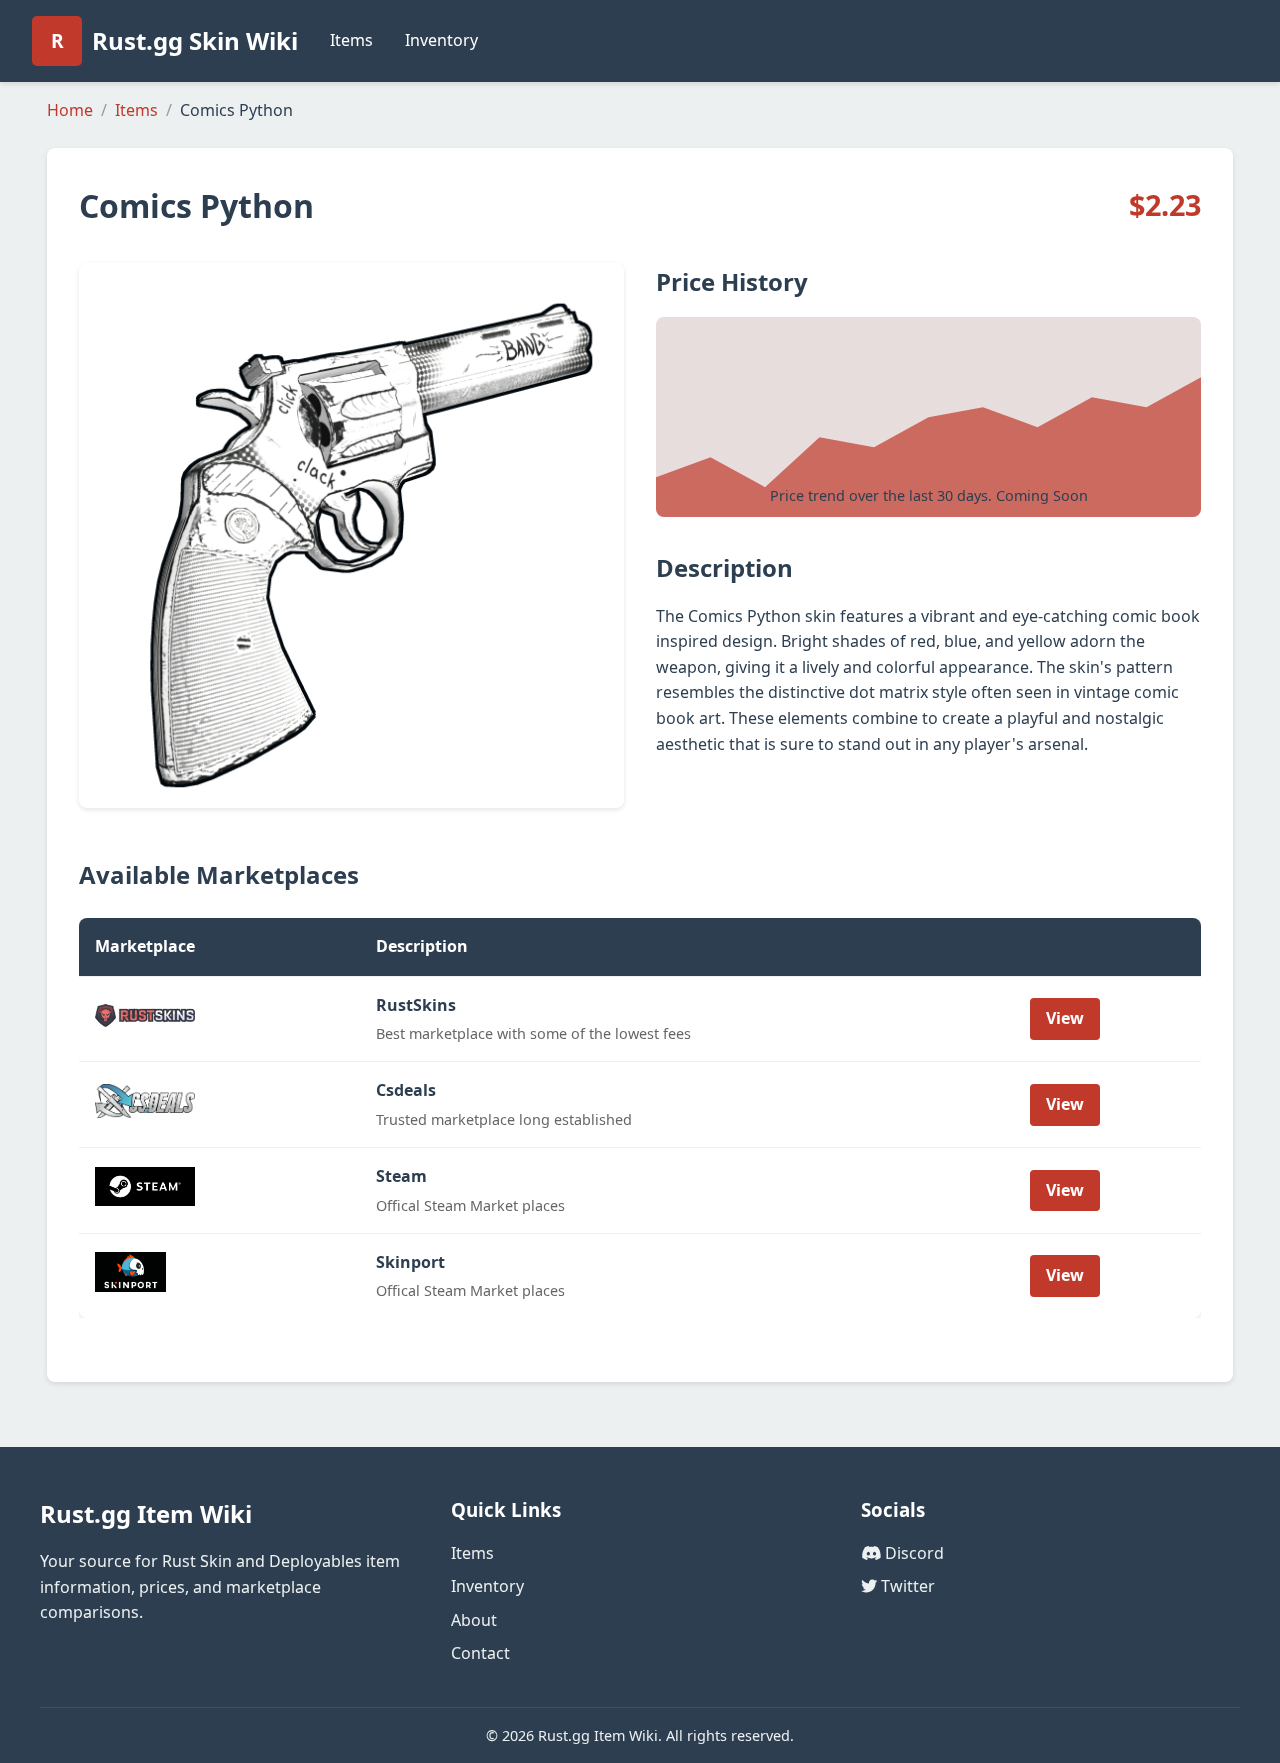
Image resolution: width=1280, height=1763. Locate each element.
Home (70, 110)
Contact (480, 1653)
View (1065, 1018)
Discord (912, 1553)
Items (351, 40)
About (474, 1620)
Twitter (906, 1586)
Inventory (441, 40)
